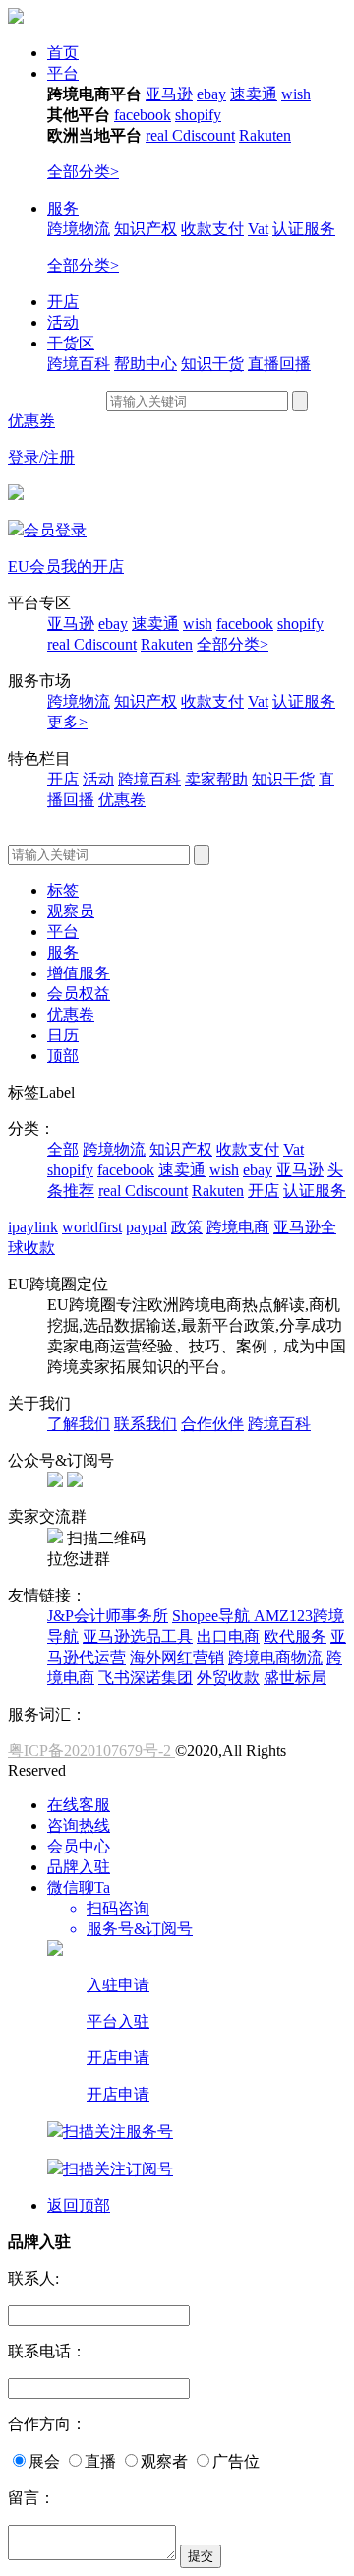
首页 (63, 53)
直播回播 (279, 364)
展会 (44, 2461)
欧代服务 (295, 1636)
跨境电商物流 (275, 1657)
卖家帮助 (216, 779)
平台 (63, 73)
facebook (143, 115)
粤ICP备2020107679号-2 (91, 1751)
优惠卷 (122, 800)
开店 (63, 302)
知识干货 (212, 364)
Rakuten (265, 135)
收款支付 (212, 229)
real (159, 135)
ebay (211, 94)
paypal (147, 1227)
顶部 (63, 1056)
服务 (63, 208)
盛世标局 (295, 1678)
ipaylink (33, 1227)
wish (296, 94)
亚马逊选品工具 (138, 1636)
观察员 (71, 911)
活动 (63, 322)
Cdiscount (204, 135)
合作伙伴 (212, 1424)
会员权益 (79, 994)
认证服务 (304, 229)
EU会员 (34, 566)
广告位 (236, 2461)
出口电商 (228, 1636)
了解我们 (79, 1424)
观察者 (164, 2461)
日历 (63, 1035)
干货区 (71, 343)
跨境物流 (79, 229)
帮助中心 (146, 364)
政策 (187, 1227)
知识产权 (146, 229)
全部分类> (83, 172)
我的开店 (92, 566)
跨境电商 (238, 1227)
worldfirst (92, 1227)
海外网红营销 (177, 1657)
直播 (100, 2461)
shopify (198, 115)
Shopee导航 (213, 1616)
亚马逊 (169, 94)
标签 (63, 890)
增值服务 (79, 973)
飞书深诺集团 (146, 1678)
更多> (67, 722)
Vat (258, 229)
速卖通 (254, 94)
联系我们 (146, 1424)
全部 (63, 1149)
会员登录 (55, 530)
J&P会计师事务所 (108, 1616)
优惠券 (31, 421)
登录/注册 (41, 457)
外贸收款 (228, 1678)
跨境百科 (79, 364)
